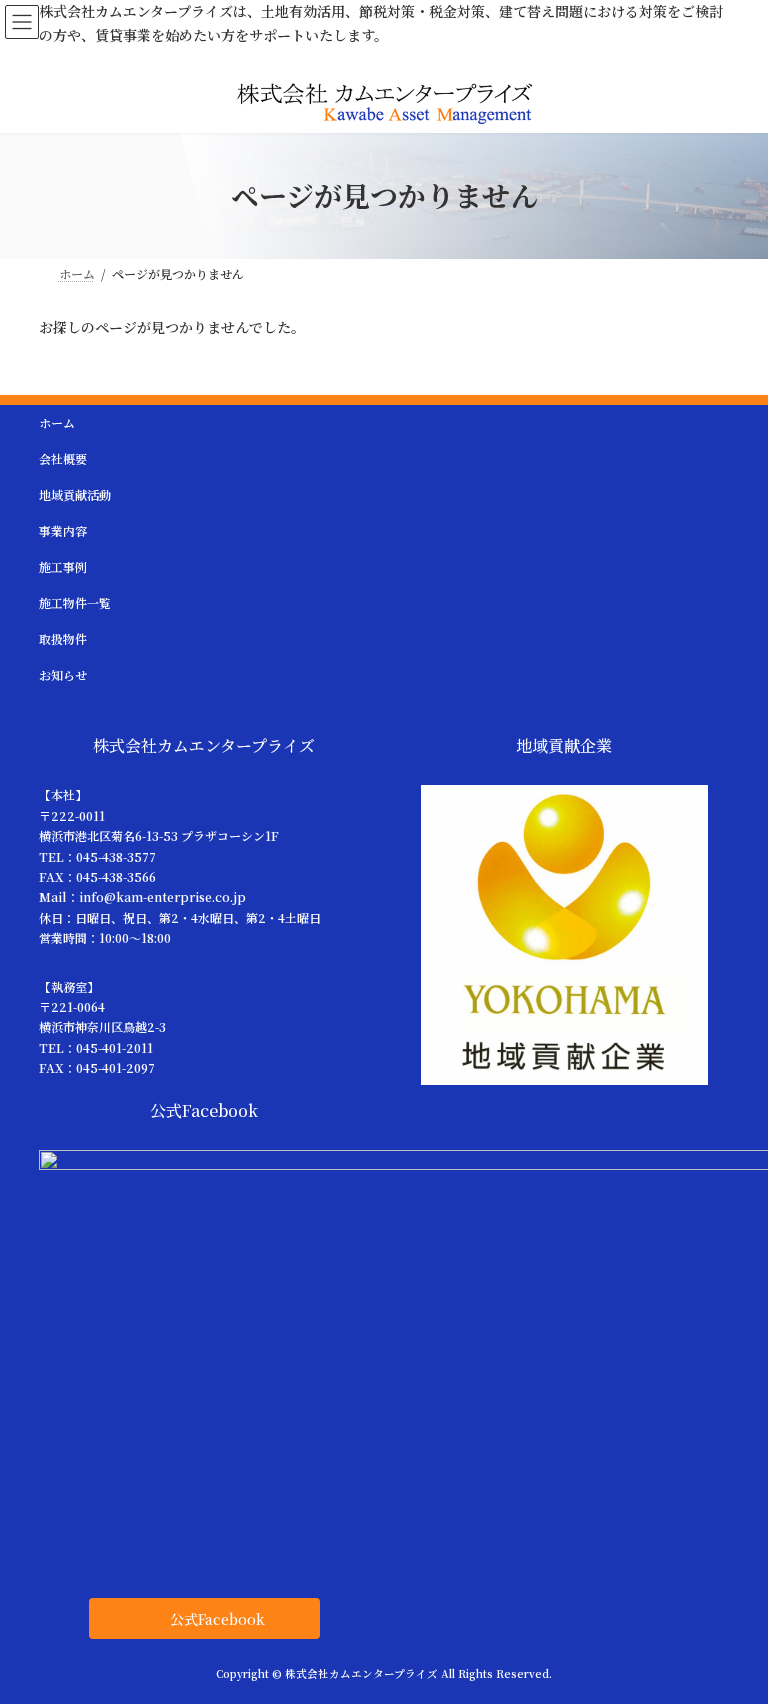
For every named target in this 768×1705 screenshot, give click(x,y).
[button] (204, 1618)
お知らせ (63, 674)
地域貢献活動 (75, 494)
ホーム (57, 422)
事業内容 (63, 530)
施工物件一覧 (75, 602)
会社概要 (63, 458)
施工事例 (63, 566)
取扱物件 (63, 638)
